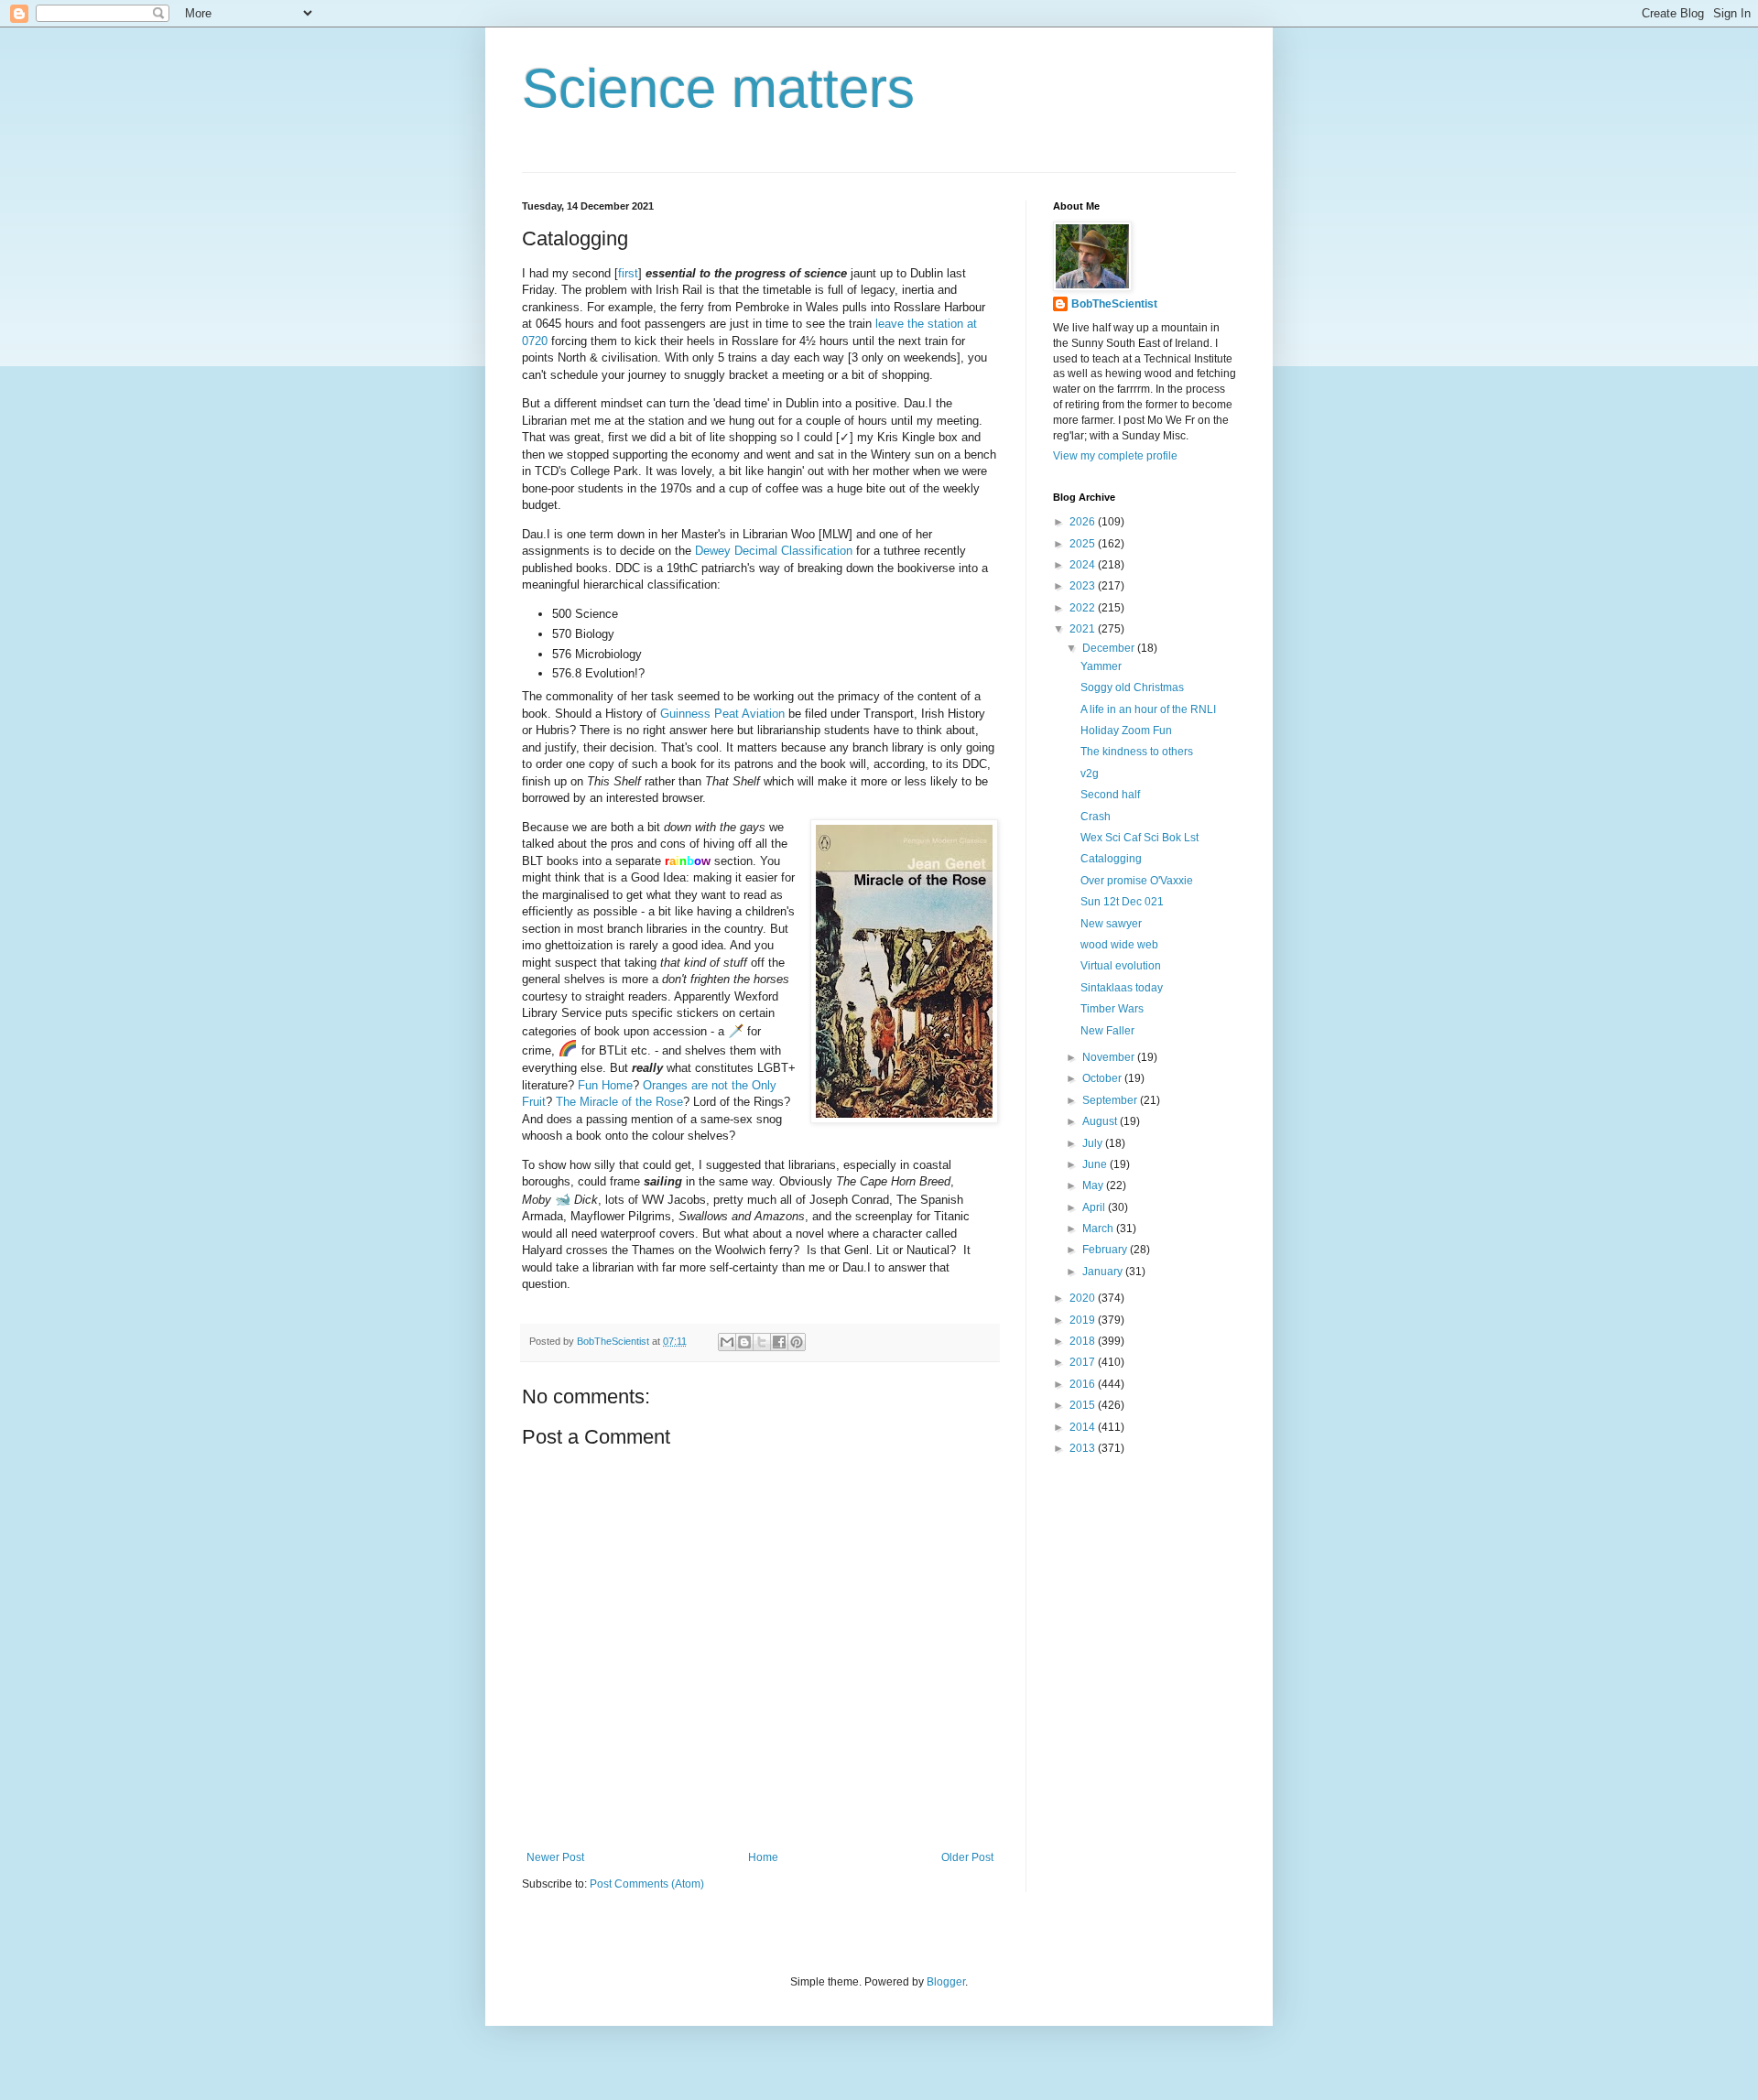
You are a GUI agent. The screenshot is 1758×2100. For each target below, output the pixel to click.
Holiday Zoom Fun (1126, 731)
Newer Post (555, 1857)
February (1106, 1250)
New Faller (1107, 1031)
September (1111, 1100)
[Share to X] (762, 1342)
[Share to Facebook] (779, 1342)
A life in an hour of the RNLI (1148, 709)
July (1094, 1143)
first (628, 273)
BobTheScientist (1114, 304)
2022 (1084, 608)
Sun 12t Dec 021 (1122, 902)
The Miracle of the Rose (619, 1102)
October (1103, 1078)
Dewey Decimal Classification (774, 551)
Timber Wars (1112, 1009)
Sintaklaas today (1122, 988)
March (1099, 1229)
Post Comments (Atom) (647, 1884)
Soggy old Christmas (1132, 687)
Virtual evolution (1121, 966)
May (1094, 1185)
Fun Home (605, 1085)
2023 (1084, 586)
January (1104, 1272)
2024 (1084, 565)
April (1095, 1207)
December (1110, 648)
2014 (1084, 1427)
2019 (1084, 1320)
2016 (1084, 1384)
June (1096, 1164)
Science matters (718, 88)
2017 (1084, 1362)
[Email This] (727, 1342)
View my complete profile (1115, 456)
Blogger (946, 1982)
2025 (1084, 544)
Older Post (967, 1857)
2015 (1084, 1405)
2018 (1084, 1341)
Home (763, 1857)
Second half (1110, 795)
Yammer (1101, 666)
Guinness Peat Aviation (722, 714)
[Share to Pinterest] (797, 1342)
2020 (1084, 1298)
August (1101, 1121)
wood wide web (1119, 945)
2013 (1084, 1448)
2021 (1084, 629)
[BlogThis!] (744, 1342)
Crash (1096, 817)
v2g (1090, 774)
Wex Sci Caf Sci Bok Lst (1139, 838)
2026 (1084, 522)
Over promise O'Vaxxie (1137, 881)
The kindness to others (1137, 752)
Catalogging (1111, 859)
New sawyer (1111, 924)
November (1110, 1057)
